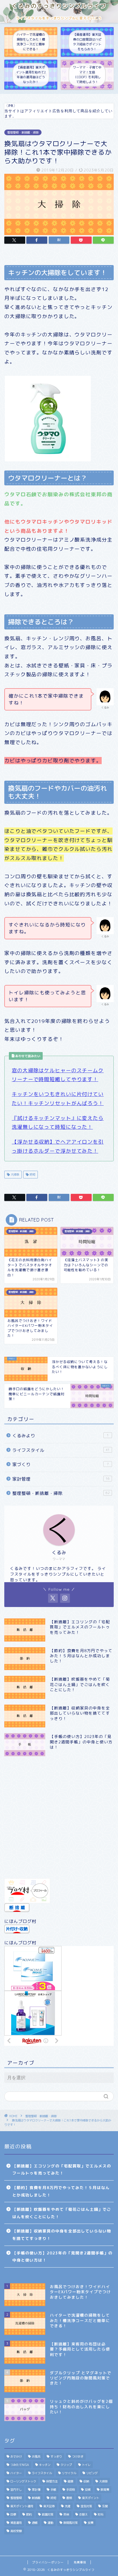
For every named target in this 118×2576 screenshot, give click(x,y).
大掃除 (14, 1174)
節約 (29, 2514)
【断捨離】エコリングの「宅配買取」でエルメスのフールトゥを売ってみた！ (62, 2170)
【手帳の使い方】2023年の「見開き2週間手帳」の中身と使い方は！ (62, 2257)
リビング (92, 2473)
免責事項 (80, 2562)
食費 (91, 2523)
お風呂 (36, 2456)
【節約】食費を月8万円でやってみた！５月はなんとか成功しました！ (61, 2191)
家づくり (61, 1464)
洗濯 (68, 2506)
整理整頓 (16, 2498)
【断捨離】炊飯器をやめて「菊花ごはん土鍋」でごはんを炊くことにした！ (62, 2213)
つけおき (78, 2456)
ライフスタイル (61, 1450)
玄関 (105, 2506)
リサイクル (69, 2473)
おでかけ (16, 2456)
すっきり (56, 2456)
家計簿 (36, 2490)
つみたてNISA (20, 2465)
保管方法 (52, 2481)
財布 (101, 2514)
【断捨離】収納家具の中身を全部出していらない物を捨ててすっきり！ (62, 2235)
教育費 (105, 2490)
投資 (88, 2490)
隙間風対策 (70, 2523)
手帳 (53, 2490)
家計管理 (61, 1479)
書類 (69, 2498)
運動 (50, 2523)
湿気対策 (86, 2506)
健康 (70, 2481)
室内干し (16, 2490)
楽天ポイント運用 (22, 2506)
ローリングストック (23, 2481)
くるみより (61, 1436)
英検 (66, 2514)
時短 (32, 1174)
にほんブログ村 (20, 1921)
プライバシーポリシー (48, 2562)
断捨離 (36, 2498)
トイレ (86, 2465)
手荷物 (70, 2490)
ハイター (16, 2473)
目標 (13, 2514)
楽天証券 (49, 2506)
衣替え (83, 2514)
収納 (86, 2481)
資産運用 (16, 2523)
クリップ (66, 2465)
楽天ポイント (91, 2498)
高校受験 (16, 2531)
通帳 (35, 2523)
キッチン (45, 2465)
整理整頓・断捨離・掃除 (23, 132)
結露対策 (48, 2514)
